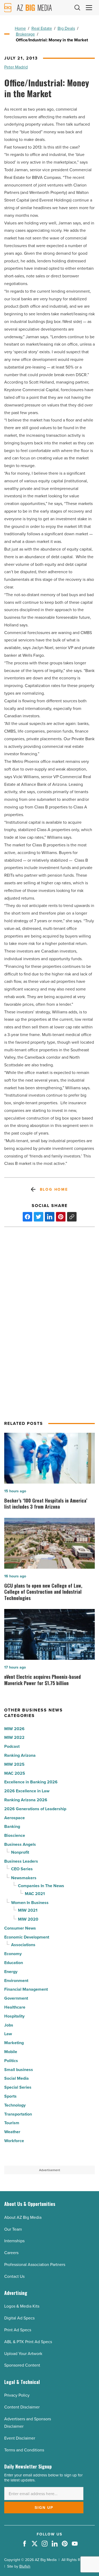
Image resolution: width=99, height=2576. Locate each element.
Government (16, 1998)
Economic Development (27, 1937)
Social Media (16, 2078)
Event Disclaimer (20, 2438)
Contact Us (14, 2276)
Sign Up (44, 2508)
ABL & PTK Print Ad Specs (28, 2342)
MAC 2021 (35, 1894)
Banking (12, 1826)
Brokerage (25, 34)
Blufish (25, 2566)
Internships (14, 2241)
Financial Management (26, 1989)
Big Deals (66, 28)
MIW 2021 (28, 1910)
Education (14, 1963)
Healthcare (15, 2007)
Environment (16, 1981)
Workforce (14, 2141)
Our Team (13, 2229)
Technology (15, 2105)
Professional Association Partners (35, 2264)
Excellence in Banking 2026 (31, 1782)
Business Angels (20, 1844)
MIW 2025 (14, 1764)
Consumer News (20, 1928)
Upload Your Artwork (23, 2353)
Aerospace (15, 1818)
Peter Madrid (16, 67)
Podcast (12, 1746)
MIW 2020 (28, 1919)
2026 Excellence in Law (27, 1791)
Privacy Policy (17, 2395)
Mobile (11, 2052)
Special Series (18, 2087)
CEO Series (22, 1869)
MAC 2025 (15, 1773)
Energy (11, 1972)
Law (8, 2034)
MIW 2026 (14, 1729)
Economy (13, 1954)
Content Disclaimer (22, 2407)
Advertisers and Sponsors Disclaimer (28, 2423)
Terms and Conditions (24, 2450)
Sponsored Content (22, 2365)
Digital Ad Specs (19, 2318)
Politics (11, 2061)
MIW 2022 (14, 1737)
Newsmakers (24, 1878)
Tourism (12, 2123)
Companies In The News (41, 1886)
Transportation (18, 2114)
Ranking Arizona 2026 (26, 1800)
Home (20, 28)
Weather (12, 2132)
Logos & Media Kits (22, 2306)
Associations (23, 1945)
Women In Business (30, 1903)
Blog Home (54, 1189)
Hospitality (14, 2016)
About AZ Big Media (23, 2217)
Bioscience (15, 1835)
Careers (11, 2253)
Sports (10, 2096)
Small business (19, 2070)
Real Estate (42, 28)
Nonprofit (20, 1852)
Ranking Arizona (20, 1755)
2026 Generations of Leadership (35, 1809)
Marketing (14, 2043)
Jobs (9, 2025)
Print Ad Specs (18, 2330)
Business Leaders (21, 1861)
